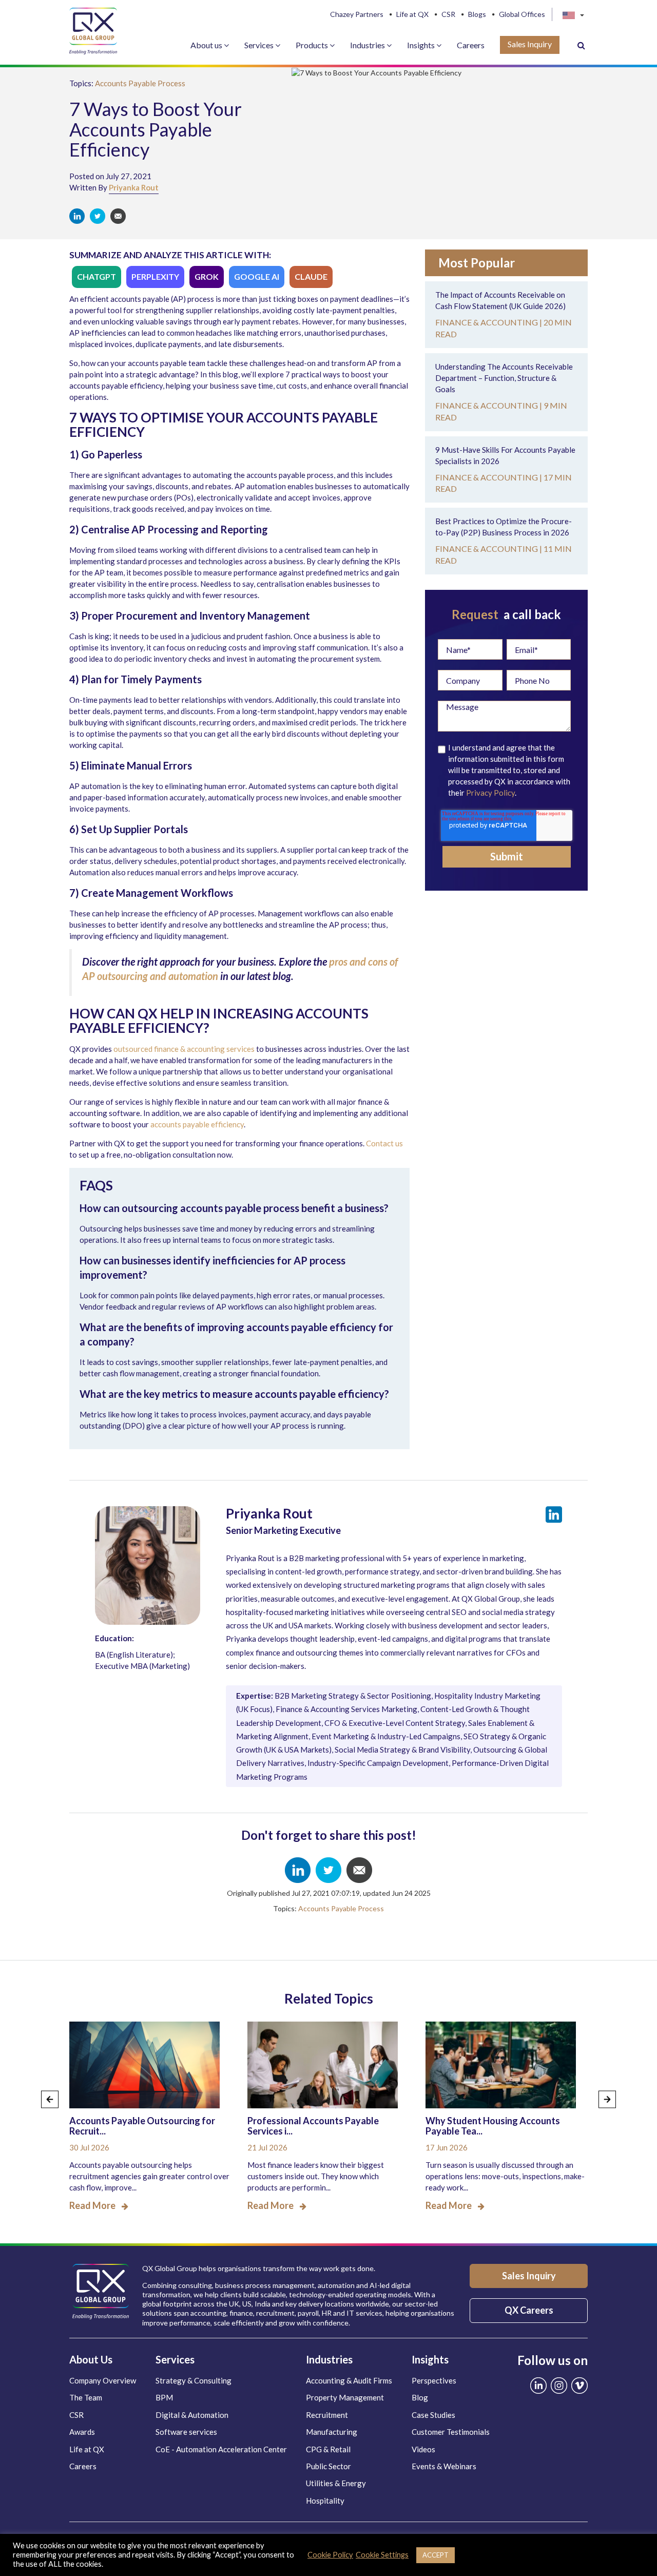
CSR (448, 14)
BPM (164, 2397)
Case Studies (433, 2415)
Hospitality (325, 2501)
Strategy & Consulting (194, 2380)
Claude (311, 276)
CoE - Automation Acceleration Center (221, 2449)
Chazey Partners (357, 14)
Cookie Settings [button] (382, 2555)
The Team (86, 2397)
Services (260, 45)
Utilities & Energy (336, 2483)
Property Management (345, 2397)
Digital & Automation (192, 2415)
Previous (50, 2099)
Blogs (477, 14)
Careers (471, 45)
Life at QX (412, 14)
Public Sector (328, 2466)
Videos (423, 2449)
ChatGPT (96, 276)
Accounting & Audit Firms (349, 2380)
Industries (368, 45)
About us (207, 45)
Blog (420, 2397)
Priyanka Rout (134, 187)
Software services (186, 2432)
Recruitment (327, 2415)
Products (313, 45)
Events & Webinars (444, 2466)
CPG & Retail (328, 2449)
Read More (92, 2205)
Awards (82, 2432)
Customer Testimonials (451, 2432)
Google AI (257, 276)
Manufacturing (332, 2432)
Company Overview (103, 2380)
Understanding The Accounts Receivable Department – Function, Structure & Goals (504, 378)
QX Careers (529, 2310)
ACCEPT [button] (436, 2555)
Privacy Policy (490, 793)
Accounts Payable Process (140, 83)
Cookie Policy (330, 2555)
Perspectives (434, 2380)
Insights (422, 45)
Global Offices (522, 14)
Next (607, 2099)
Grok (207, 276)
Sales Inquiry (530, 44)
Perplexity (155, 276)
